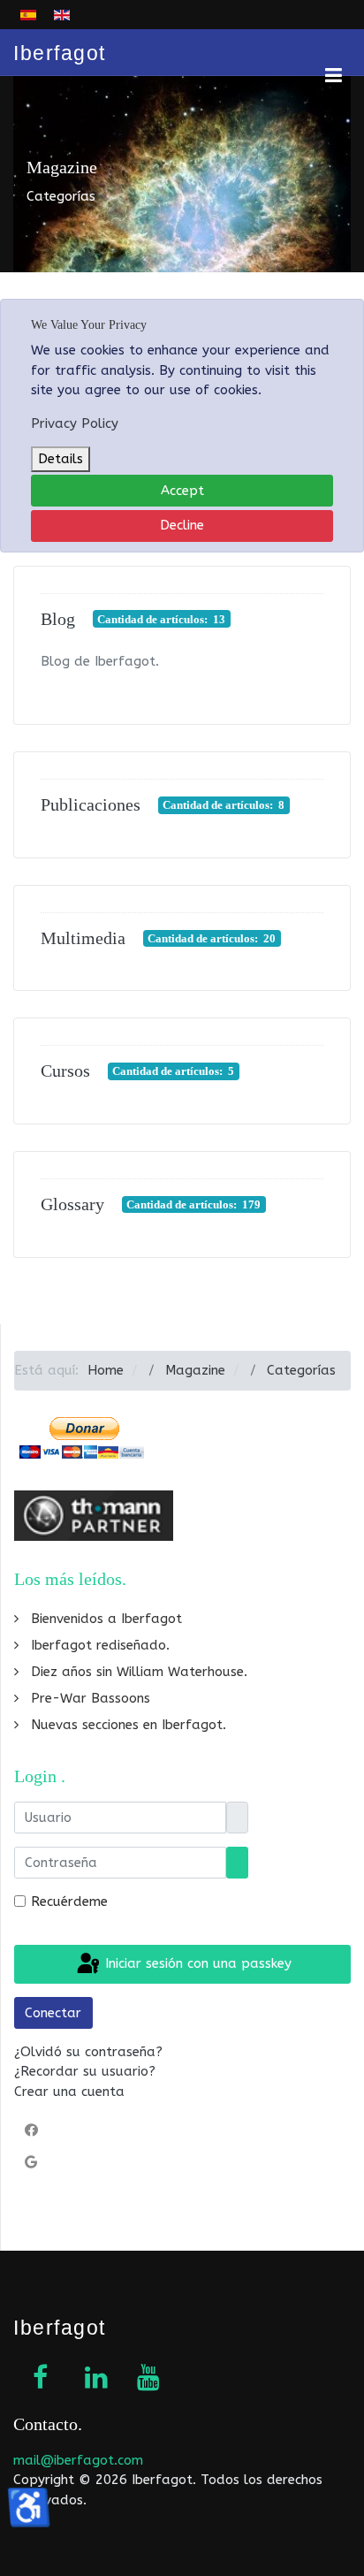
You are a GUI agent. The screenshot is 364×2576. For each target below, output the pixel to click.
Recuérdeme (69, 1902)
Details (61, 459)
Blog (58, 619)
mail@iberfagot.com (78, 2460)
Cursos (65, 1071)
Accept (182, 491)
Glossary (72, 1204)
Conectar (53, 2013)
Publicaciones (91, 804)
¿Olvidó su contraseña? (88, 2052)
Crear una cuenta (69, 2092)
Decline (182, 525)
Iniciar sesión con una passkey (196, 1963)
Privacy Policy (75, 423)
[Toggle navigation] (315, 52)
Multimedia (83, 938)
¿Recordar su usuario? (85, 2071)
